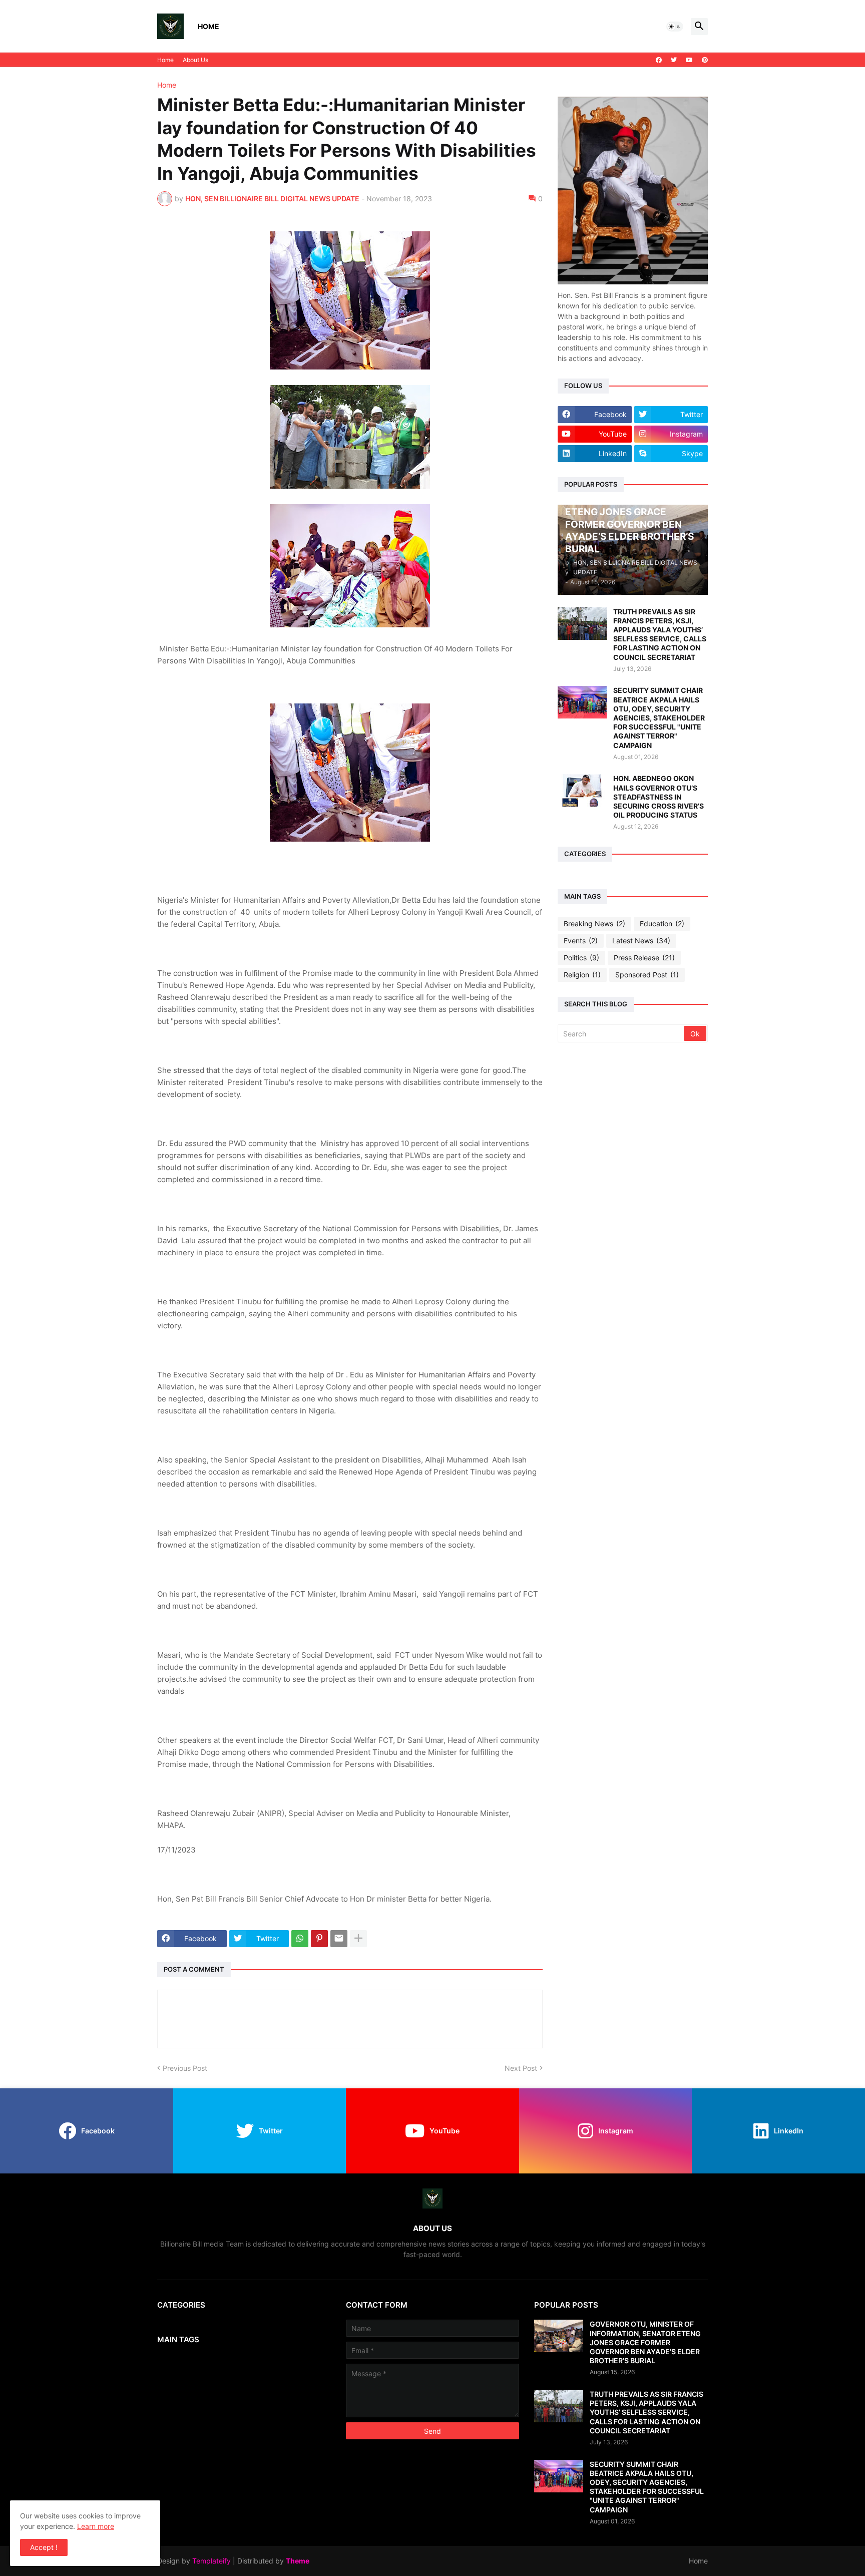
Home (208, 26)
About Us (195, 60)
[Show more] (358, 1939)
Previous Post (185, 2068)
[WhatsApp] (300, 1939)
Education (662, 924)
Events (581, 941)
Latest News (641, 941)
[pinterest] (705, 60)
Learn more (96, 2526)
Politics (581, 958)
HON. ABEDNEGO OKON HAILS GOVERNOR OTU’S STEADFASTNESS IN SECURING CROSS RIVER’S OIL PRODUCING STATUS (659, 797)
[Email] (339, 1939)
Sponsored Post (647, 975)
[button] (675, 27)
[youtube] (689, 60)
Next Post (521, 2068)
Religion (582, 975)
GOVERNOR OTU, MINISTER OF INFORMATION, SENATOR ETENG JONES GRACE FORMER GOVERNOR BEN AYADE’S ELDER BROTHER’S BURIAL (645, 2342)
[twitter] (674, 60)
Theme (298, 2561)
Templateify (211, 2561)
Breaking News (594, 924)
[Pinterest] (319, 1939)
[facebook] (659, 60)
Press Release (644, 958)
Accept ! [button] (44, 2547)
